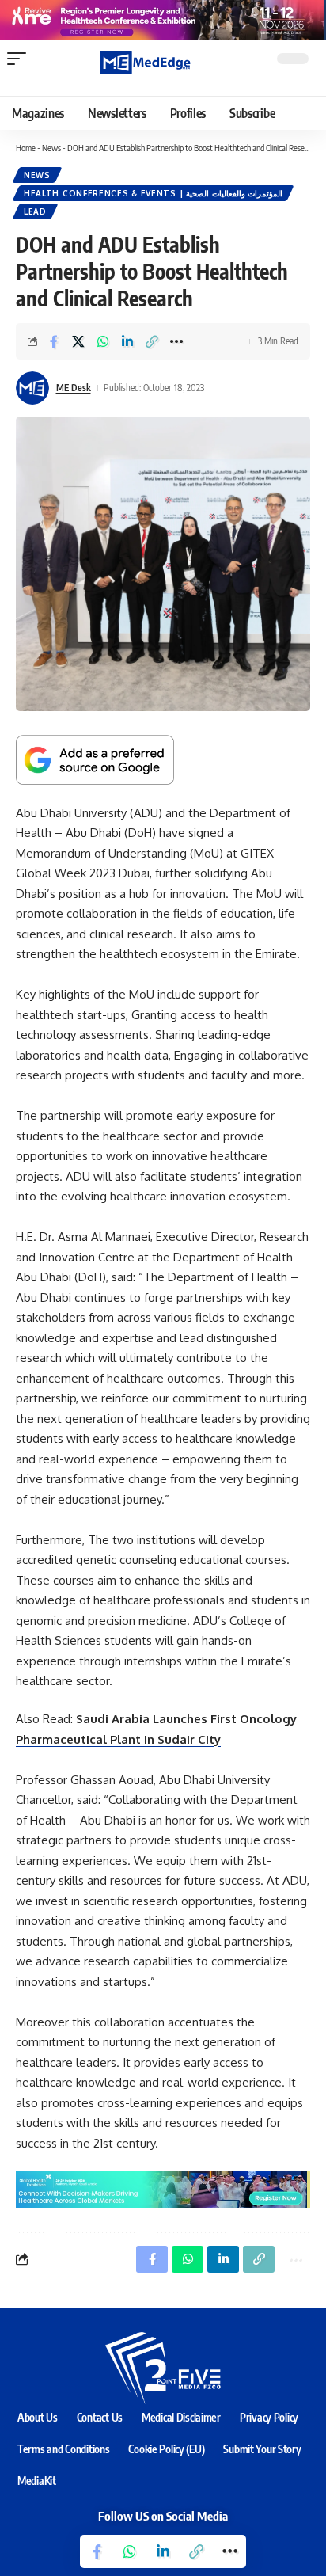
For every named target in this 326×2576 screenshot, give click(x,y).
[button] (21, 59)
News (51, 148)
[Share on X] (78, 341)
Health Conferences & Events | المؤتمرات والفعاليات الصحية (153, 193)
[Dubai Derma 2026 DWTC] (163, 19)
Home (26, 148)
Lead (35, 211)
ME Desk (74, 388)
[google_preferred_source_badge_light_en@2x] (95, 759)
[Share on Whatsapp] (103, 341)
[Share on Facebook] (54, 341)
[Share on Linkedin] (127, 341)
